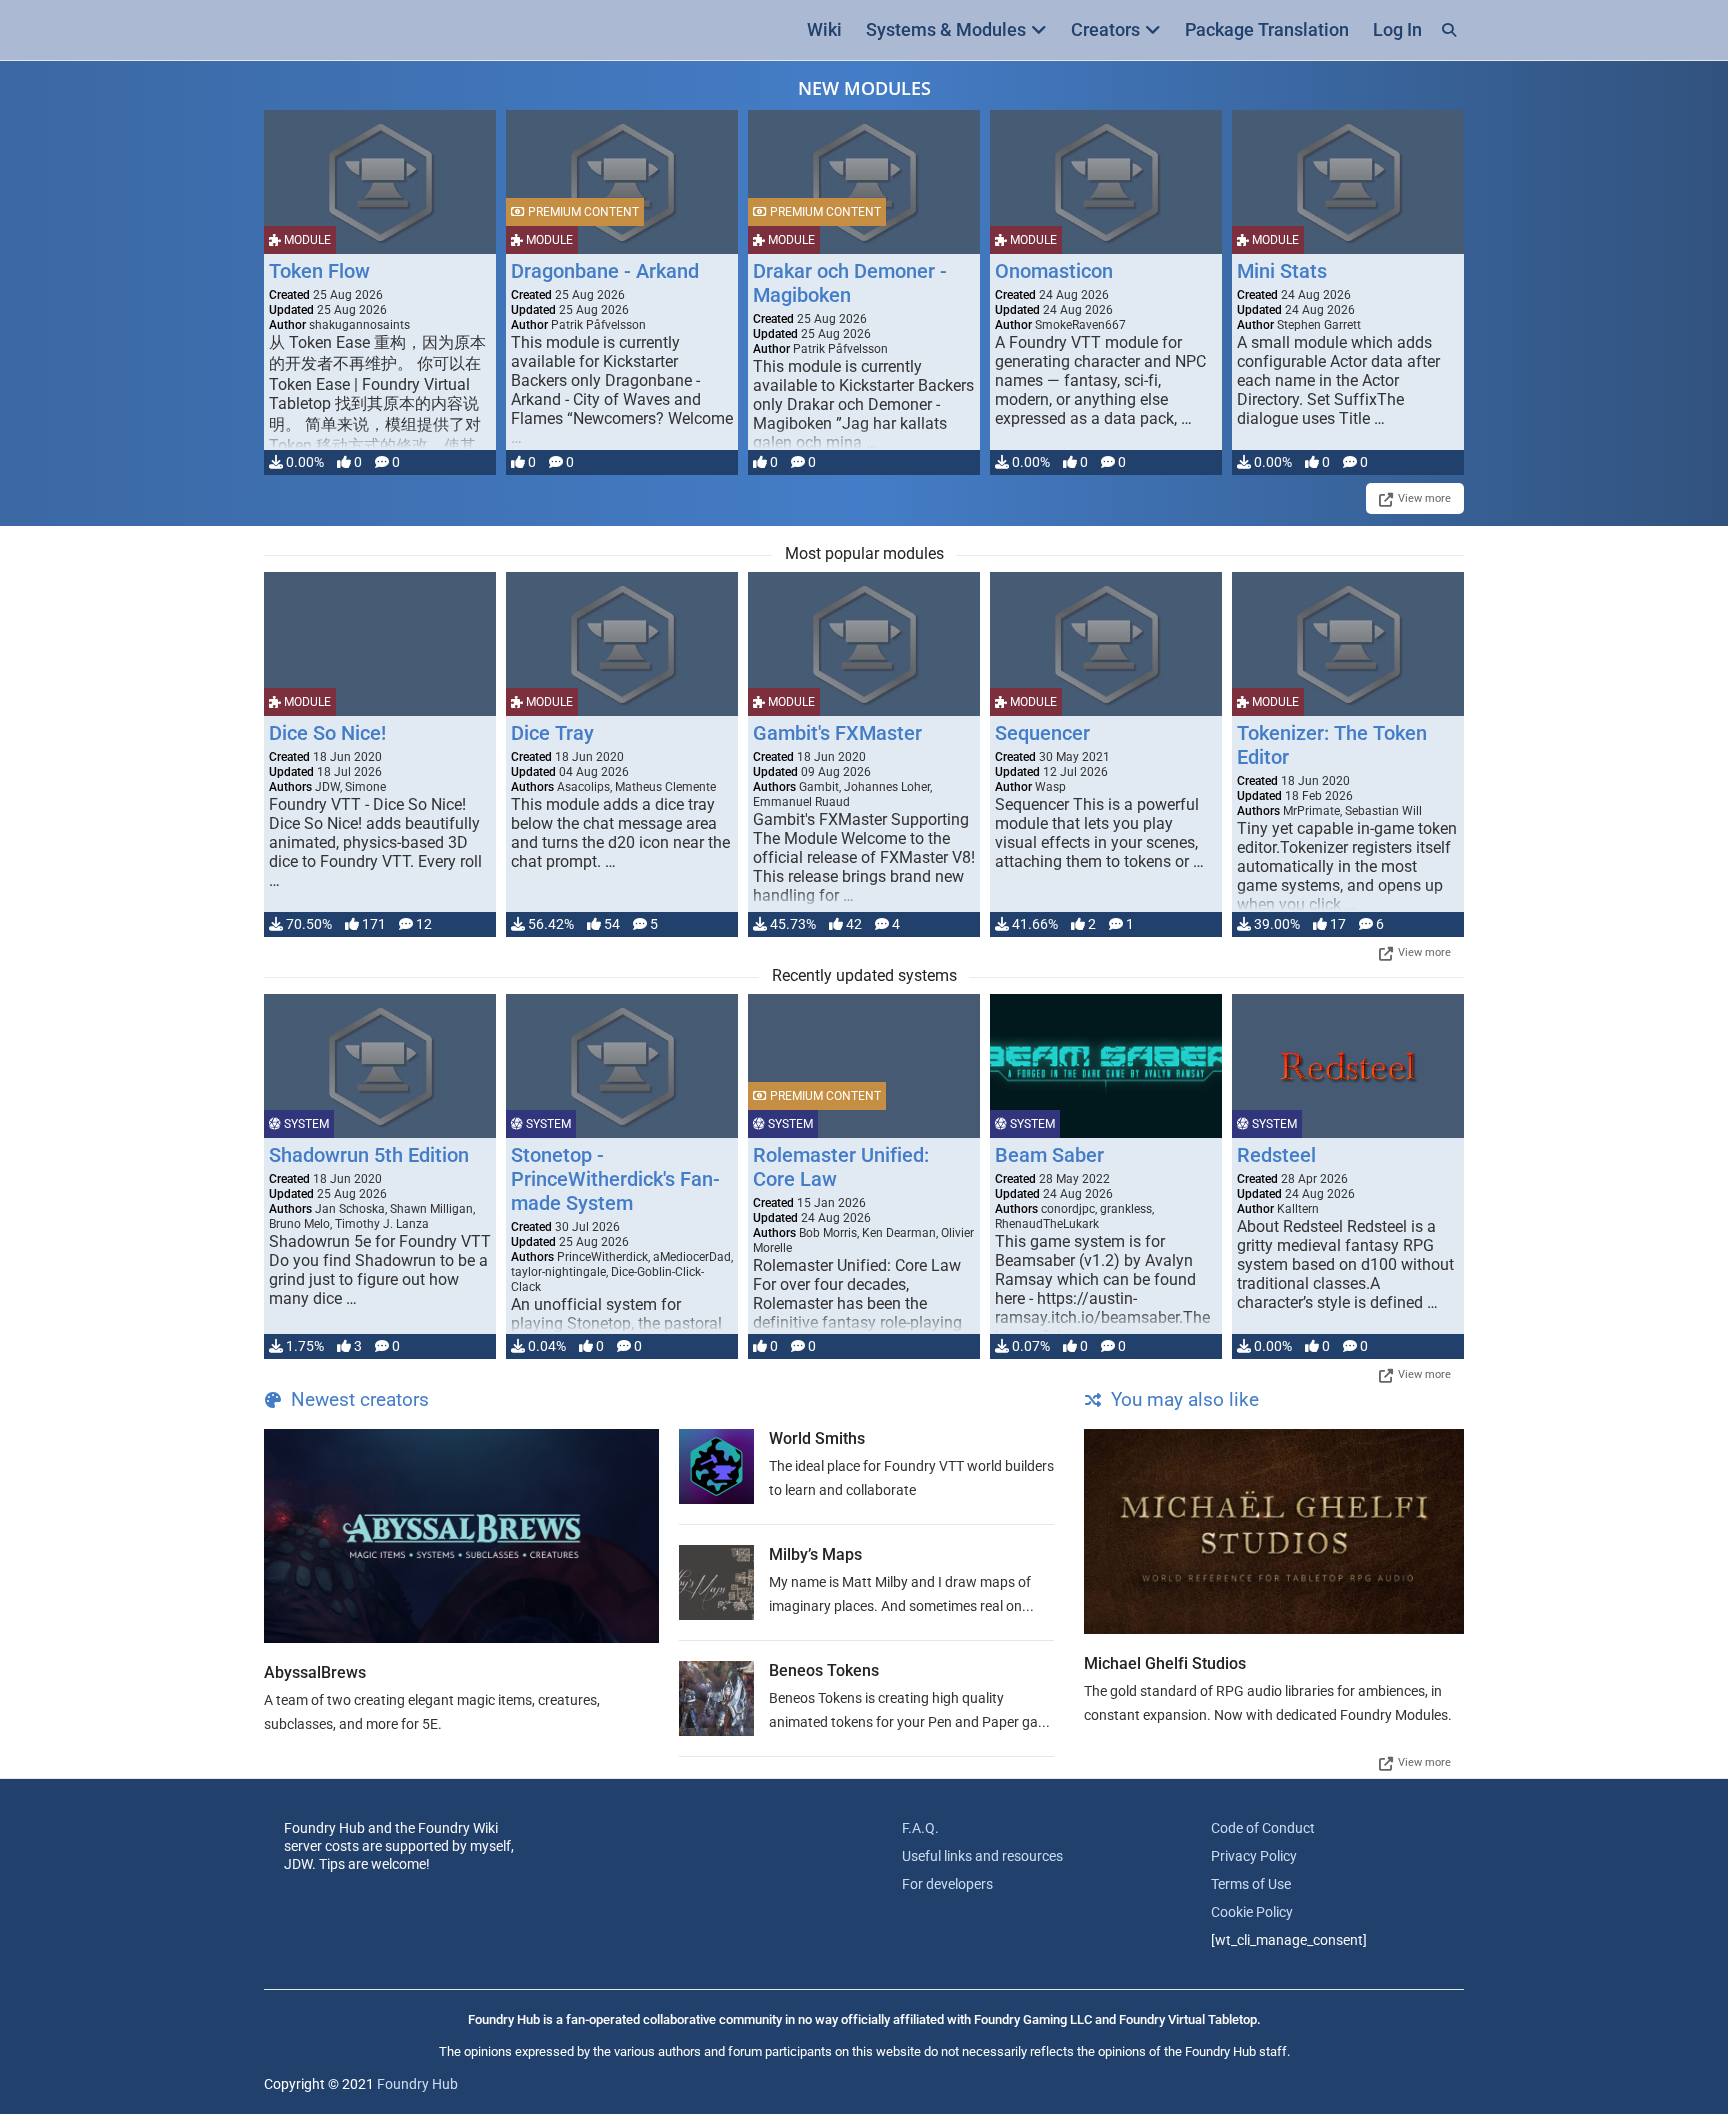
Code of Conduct (1263, 1828)
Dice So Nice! (327, 733)
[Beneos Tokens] (716, 1698)
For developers (947, 1884)
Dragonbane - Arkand (605, 271)
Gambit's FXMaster (837, 733)
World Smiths (817, 1438)
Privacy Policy (1254, 1856)
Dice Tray (552, 733)
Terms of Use (1251, 1884)
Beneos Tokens (824, 1670)
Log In (1397, 29)
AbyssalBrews (315, 1672)
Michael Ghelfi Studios (1165, 1663)
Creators (1105, 29)
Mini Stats (1282, 271)
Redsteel (1276, 1155)
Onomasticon (1054, 271)
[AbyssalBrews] (461, 1536)
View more (1424, 498)
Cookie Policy (1252, 1912)
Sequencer (1042, 733)
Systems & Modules (946, 29)
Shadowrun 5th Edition (369, 1155)
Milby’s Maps (815, 1554)
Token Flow (319, 271)
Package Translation (1267, 29)
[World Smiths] (716, 1466)
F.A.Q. (920, 1828)
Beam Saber (1049, 1155)
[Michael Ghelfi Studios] (1274, 1531)
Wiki (824, 29)
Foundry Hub (417, 2084)
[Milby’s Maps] (716, 1582)
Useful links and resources (982, 1856)
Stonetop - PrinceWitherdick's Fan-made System (615, 1179)
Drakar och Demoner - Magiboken (850, 283)
